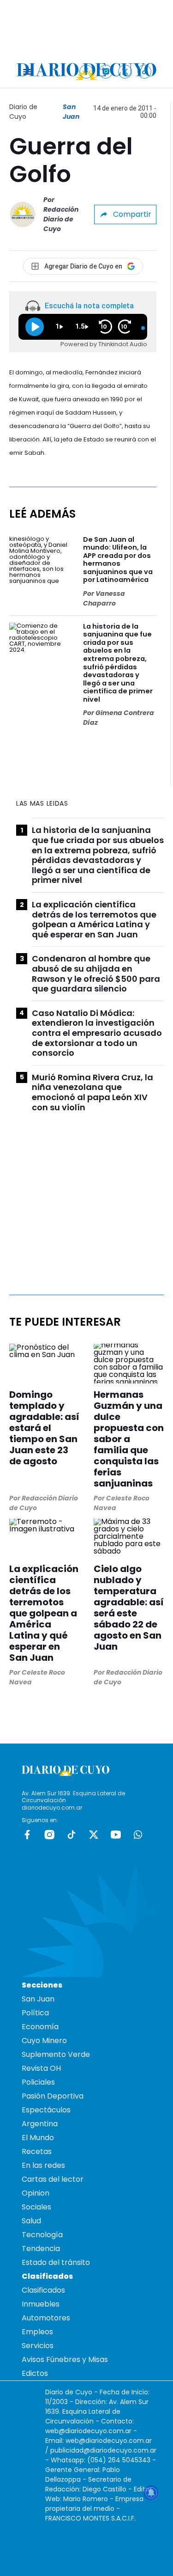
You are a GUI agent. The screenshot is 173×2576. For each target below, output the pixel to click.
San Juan (71, 112)
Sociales (36, 2207)
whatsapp (138, 1835)
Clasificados (43, 2290)
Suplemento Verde (56, 2054)
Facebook (27, 1835)
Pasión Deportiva (53, 2096)
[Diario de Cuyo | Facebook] (86, 71)
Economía (40, 2027)
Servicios (38, 2346)
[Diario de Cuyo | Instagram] (106, 71)
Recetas (37, 2151)
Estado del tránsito (56, 2262)
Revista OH (41, 2068)
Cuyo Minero (44, 2041)
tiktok (72, 1835)
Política (35, 2013)
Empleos (37, 2332)
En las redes (43, 2165)
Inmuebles (41, 2304)
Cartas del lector (53, 2179)
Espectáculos (46, 2110)
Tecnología (42, 2235)
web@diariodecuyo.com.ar (88, 2431)
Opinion (36, 2193)
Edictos (35, 2373)
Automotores (46, 2318)
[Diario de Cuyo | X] (125, 71)
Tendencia (41, 2249)
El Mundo (38, 2138)
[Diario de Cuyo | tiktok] (145, 71)
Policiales (38, 2082)
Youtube (116, 1835)
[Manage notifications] (151, 2493)
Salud (31, 2221)
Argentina (40, 2124)
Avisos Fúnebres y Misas (65, 2359)
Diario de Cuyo (23, 112)
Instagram (49, 1835)
